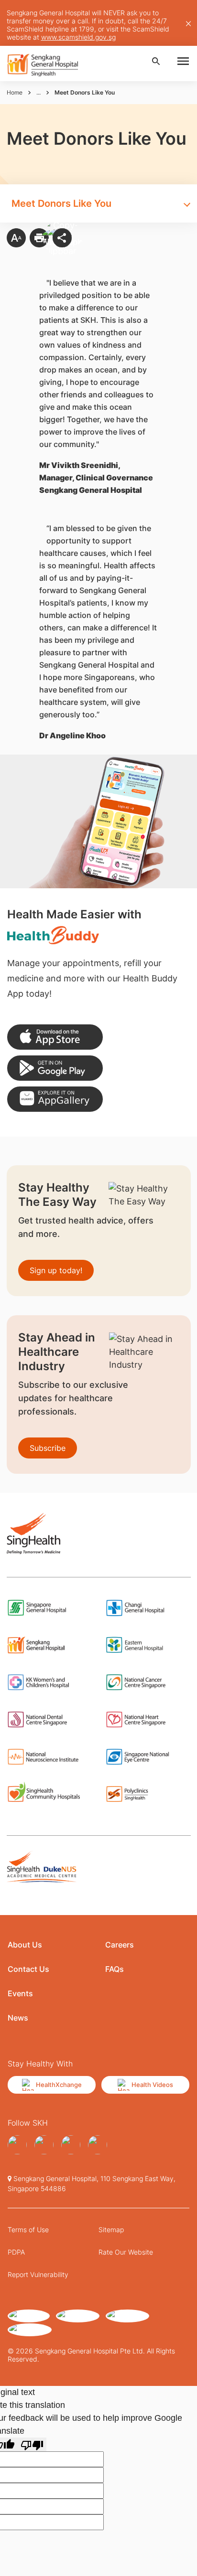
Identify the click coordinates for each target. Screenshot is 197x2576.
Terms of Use (28, 2230)
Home (15, 92)
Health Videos (152, 2085)
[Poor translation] (32, 2444)
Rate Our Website (126, 2252)
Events (20, 1993)
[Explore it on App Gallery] (55, 1099)
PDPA (16, 2252)
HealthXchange (59, 2085)
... (38, 92)
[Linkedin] (71, 2145)
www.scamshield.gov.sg (78, 37)
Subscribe (48, 1448)
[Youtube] (98, 2145)
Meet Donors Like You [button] (61, 203)
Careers (120, 1945)
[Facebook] (17, 2145)
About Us (25, 1945)
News (18, 2018)
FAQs (115, 1969)
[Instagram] (44, 2145)
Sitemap (111, 2230)
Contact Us (28, 1969)
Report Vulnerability (38, 2274)
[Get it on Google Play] (55, 1068)
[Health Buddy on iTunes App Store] (55, 1037)
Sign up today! (56, 1270)
